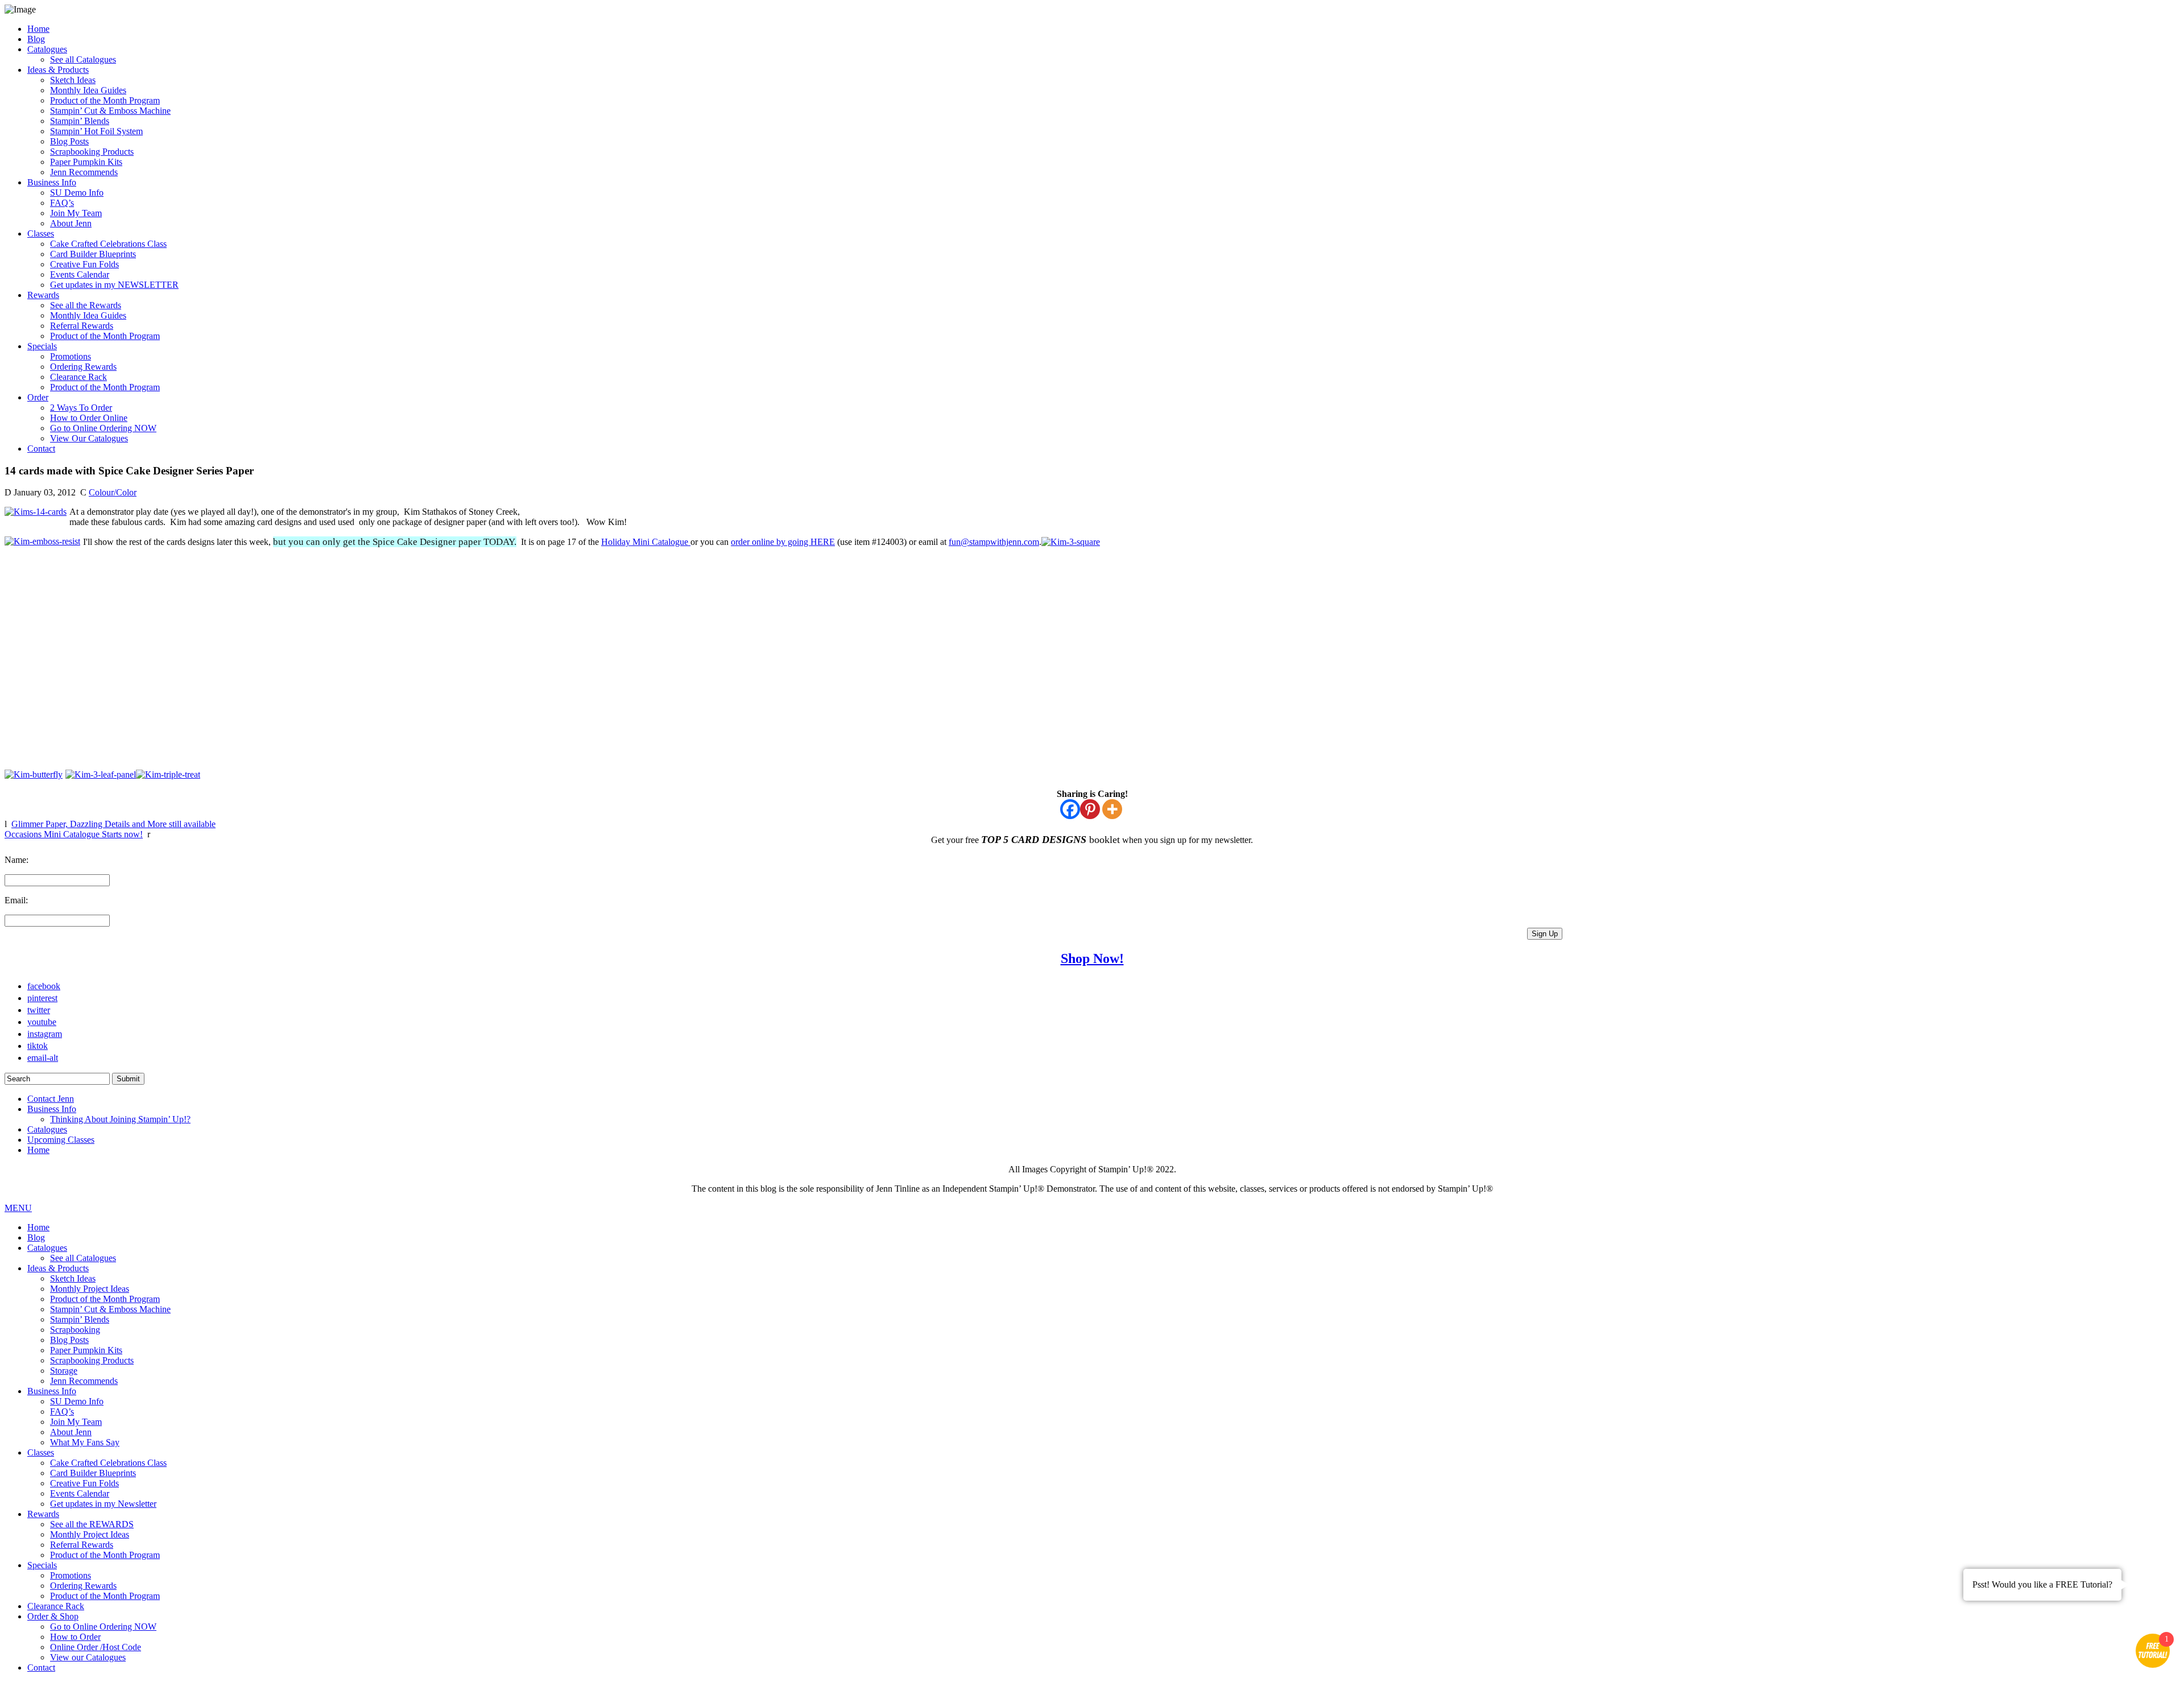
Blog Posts (69, 141)
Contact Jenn (51, 1099)
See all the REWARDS (92, 1524)
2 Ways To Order (81, 408)
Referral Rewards (82, 326)
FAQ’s (62, 203)
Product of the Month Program (105, 100)
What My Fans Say (85, 1442)
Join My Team (76, 213)
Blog (36, 39)
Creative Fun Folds (84, 264)
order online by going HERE (783, 542)
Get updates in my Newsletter (103, 1504)
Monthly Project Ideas (90, 1289)
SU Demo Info (77, 193)
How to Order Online (89, 418)
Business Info (52, 182)
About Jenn (71, 223)
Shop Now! (1092, 958)
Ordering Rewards (83, 367)
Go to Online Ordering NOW (103, 428)
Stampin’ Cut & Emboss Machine (110, 111)
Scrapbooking (75, 1330)
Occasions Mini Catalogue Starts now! (74, 834)
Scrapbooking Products (92, 152)
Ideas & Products (58, 70)
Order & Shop (53, 1616)
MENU (18, 1208)
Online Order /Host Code (96, 1647)
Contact (41, 449)
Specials (42, 346)
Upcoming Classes (61, 1140)
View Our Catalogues (89, 438)
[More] (1112, 809)
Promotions (71, 356)
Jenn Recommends (84, 172)
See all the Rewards (86, 305)
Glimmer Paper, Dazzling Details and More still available (113, 824)
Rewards (43, 295)
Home (38, 29)
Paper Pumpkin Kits (86, 162)
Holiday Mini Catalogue (646, 542)
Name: (16, 860)
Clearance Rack (78, 377)
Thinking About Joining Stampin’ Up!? (120, 1119)
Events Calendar (80, 274)
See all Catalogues (83, 59)
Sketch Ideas (73, 80)
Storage (64, 1371)
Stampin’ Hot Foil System (96, 131)
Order (38, 397)
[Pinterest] (1090, 809)
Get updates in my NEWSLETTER (114, 285)
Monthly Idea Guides (88, 90)
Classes (41, 234)
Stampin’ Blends (80, 121)
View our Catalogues (88, 1657)
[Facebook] (1070, 809)
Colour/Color (113, 492)
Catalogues (47, 49)
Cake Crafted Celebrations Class (108, 244)
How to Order (75, 1637)
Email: (16, 900)
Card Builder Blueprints (93, 254)
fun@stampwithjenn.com (994, 542)
